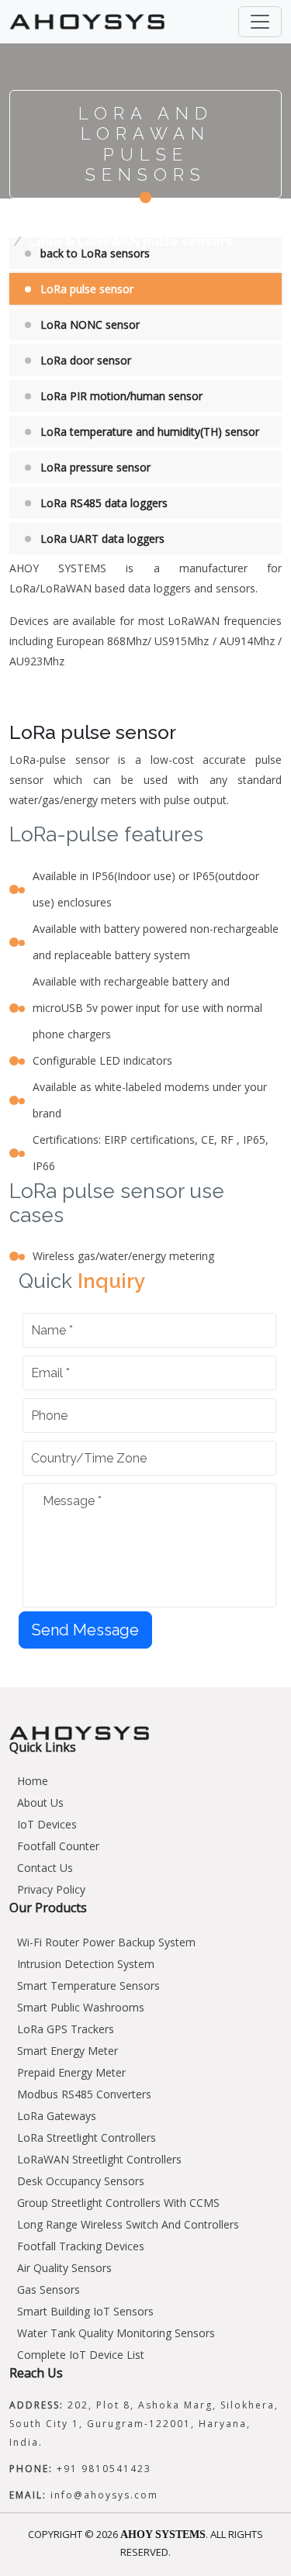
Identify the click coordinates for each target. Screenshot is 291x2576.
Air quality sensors (64, 2268)
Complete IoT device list (81, 2355)
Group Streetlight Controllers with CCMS (118, 2203)
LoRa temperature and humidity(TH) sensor (150, 432)
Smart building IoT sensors (85, 2311)
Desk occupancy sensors (81, 2181)
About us (40, 1803)
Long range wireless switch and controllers (128, 2224)
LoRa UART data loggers (102, 539)
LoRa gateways (57, 2116)
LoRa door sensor (86, 360)
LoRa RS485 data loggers (104, 503)
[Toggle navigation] (260, 22)
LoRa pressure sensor (95, 467)
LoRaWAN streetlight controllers (99, 2159)
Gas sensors (48, 2289)
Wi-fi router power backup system (106, 1942)
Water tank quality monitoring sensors (116, 2333)
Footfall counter (58, 1846)
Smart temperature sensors (88, 1986)
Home (27, 223)
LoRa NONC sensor (90, 325)
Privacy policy (51, 1889)
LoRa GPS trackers (66, 2029)
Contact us (45, 1868)
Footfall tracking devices (81, 2246)
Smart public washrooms (81, 2007)
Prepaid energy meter (71, 2072)
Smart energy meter (68, 2051)
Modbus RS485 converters (84, 2094)
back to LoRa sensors (95, 253)
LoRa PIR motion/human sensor (121, 396)
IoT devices (47, 1824)
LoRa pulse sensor (87, 289)
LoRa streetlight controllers (87, 2137)
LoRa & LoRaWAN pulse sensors (131, 242)
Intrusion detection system (86, 1964)
